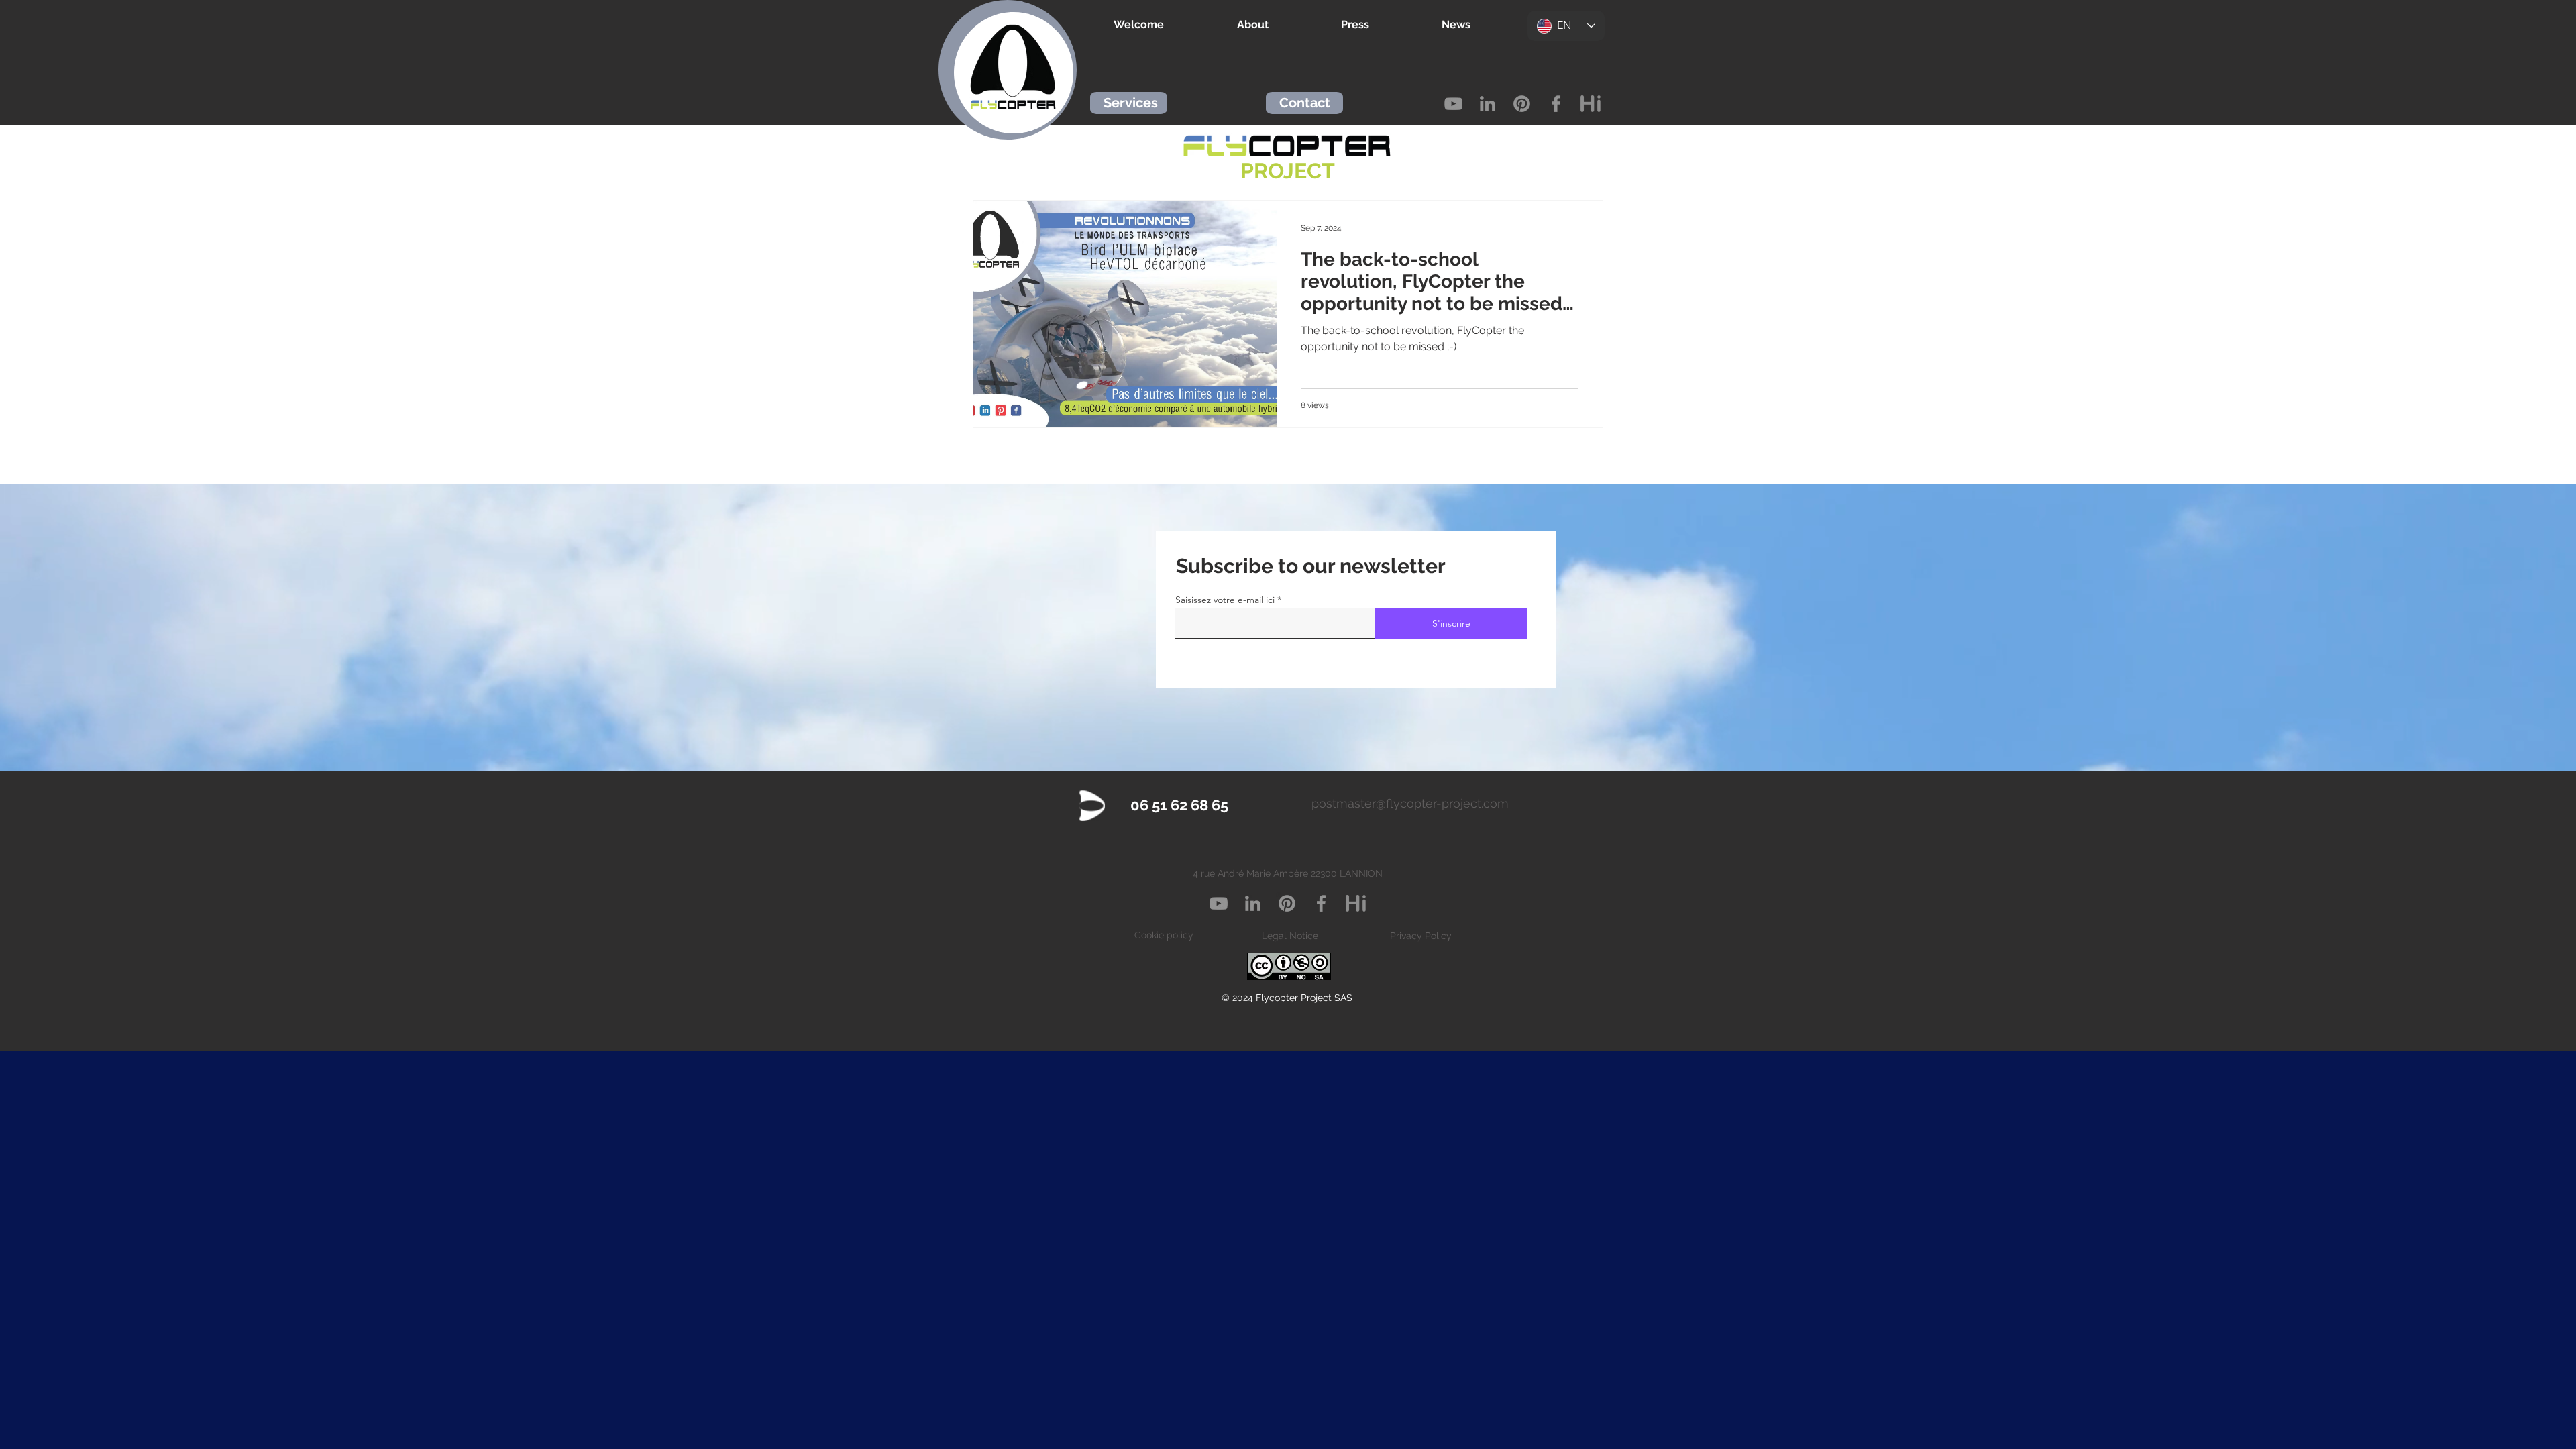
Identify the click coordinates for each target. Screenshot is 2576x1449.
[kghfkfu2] (1355, 903)
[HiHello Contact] (1590, 104)
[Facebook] (1556, 104)
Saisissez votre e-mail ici (1225, 600)
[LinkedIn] (1488, 104)
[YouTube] (1453, 104)
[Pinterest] (1522, 104)
